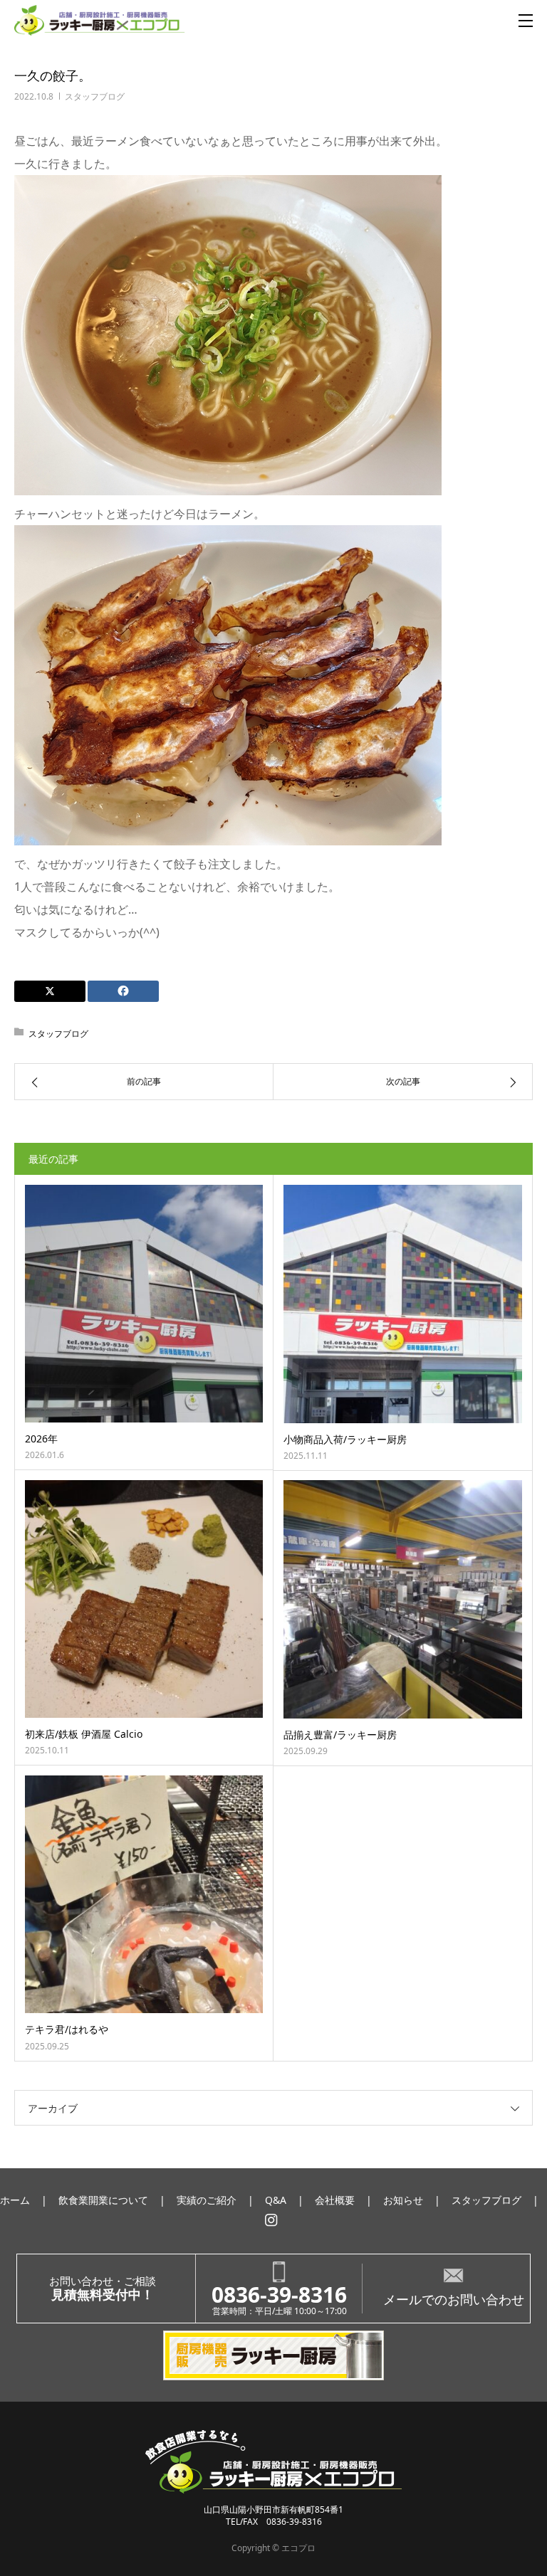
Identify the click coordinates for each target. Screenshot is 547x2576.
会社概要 (335, 2200)
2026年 (41, 1439)
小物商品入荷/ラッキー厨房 (345, 1439)
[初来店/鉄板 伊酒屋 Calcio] (144, 1599)
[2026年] (144, 1304)
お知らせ (403, 2200)
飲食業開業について (103, 2200)
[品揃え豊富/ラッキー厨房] (403, 1599)
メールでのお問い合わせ (454, 2299)
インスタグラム (271, 2220)
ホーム (15, 2200)
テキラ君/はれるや (67, 2029)
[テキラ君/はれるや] (144, 1894)
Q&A (276, 2200)
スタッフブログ (95, 96)
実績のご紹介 (207, 2200)
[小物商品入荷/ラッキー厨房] (403, 1304)
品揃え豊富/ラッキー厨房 (340, 1735)
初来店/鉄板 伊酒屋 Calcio (84, 1734)
